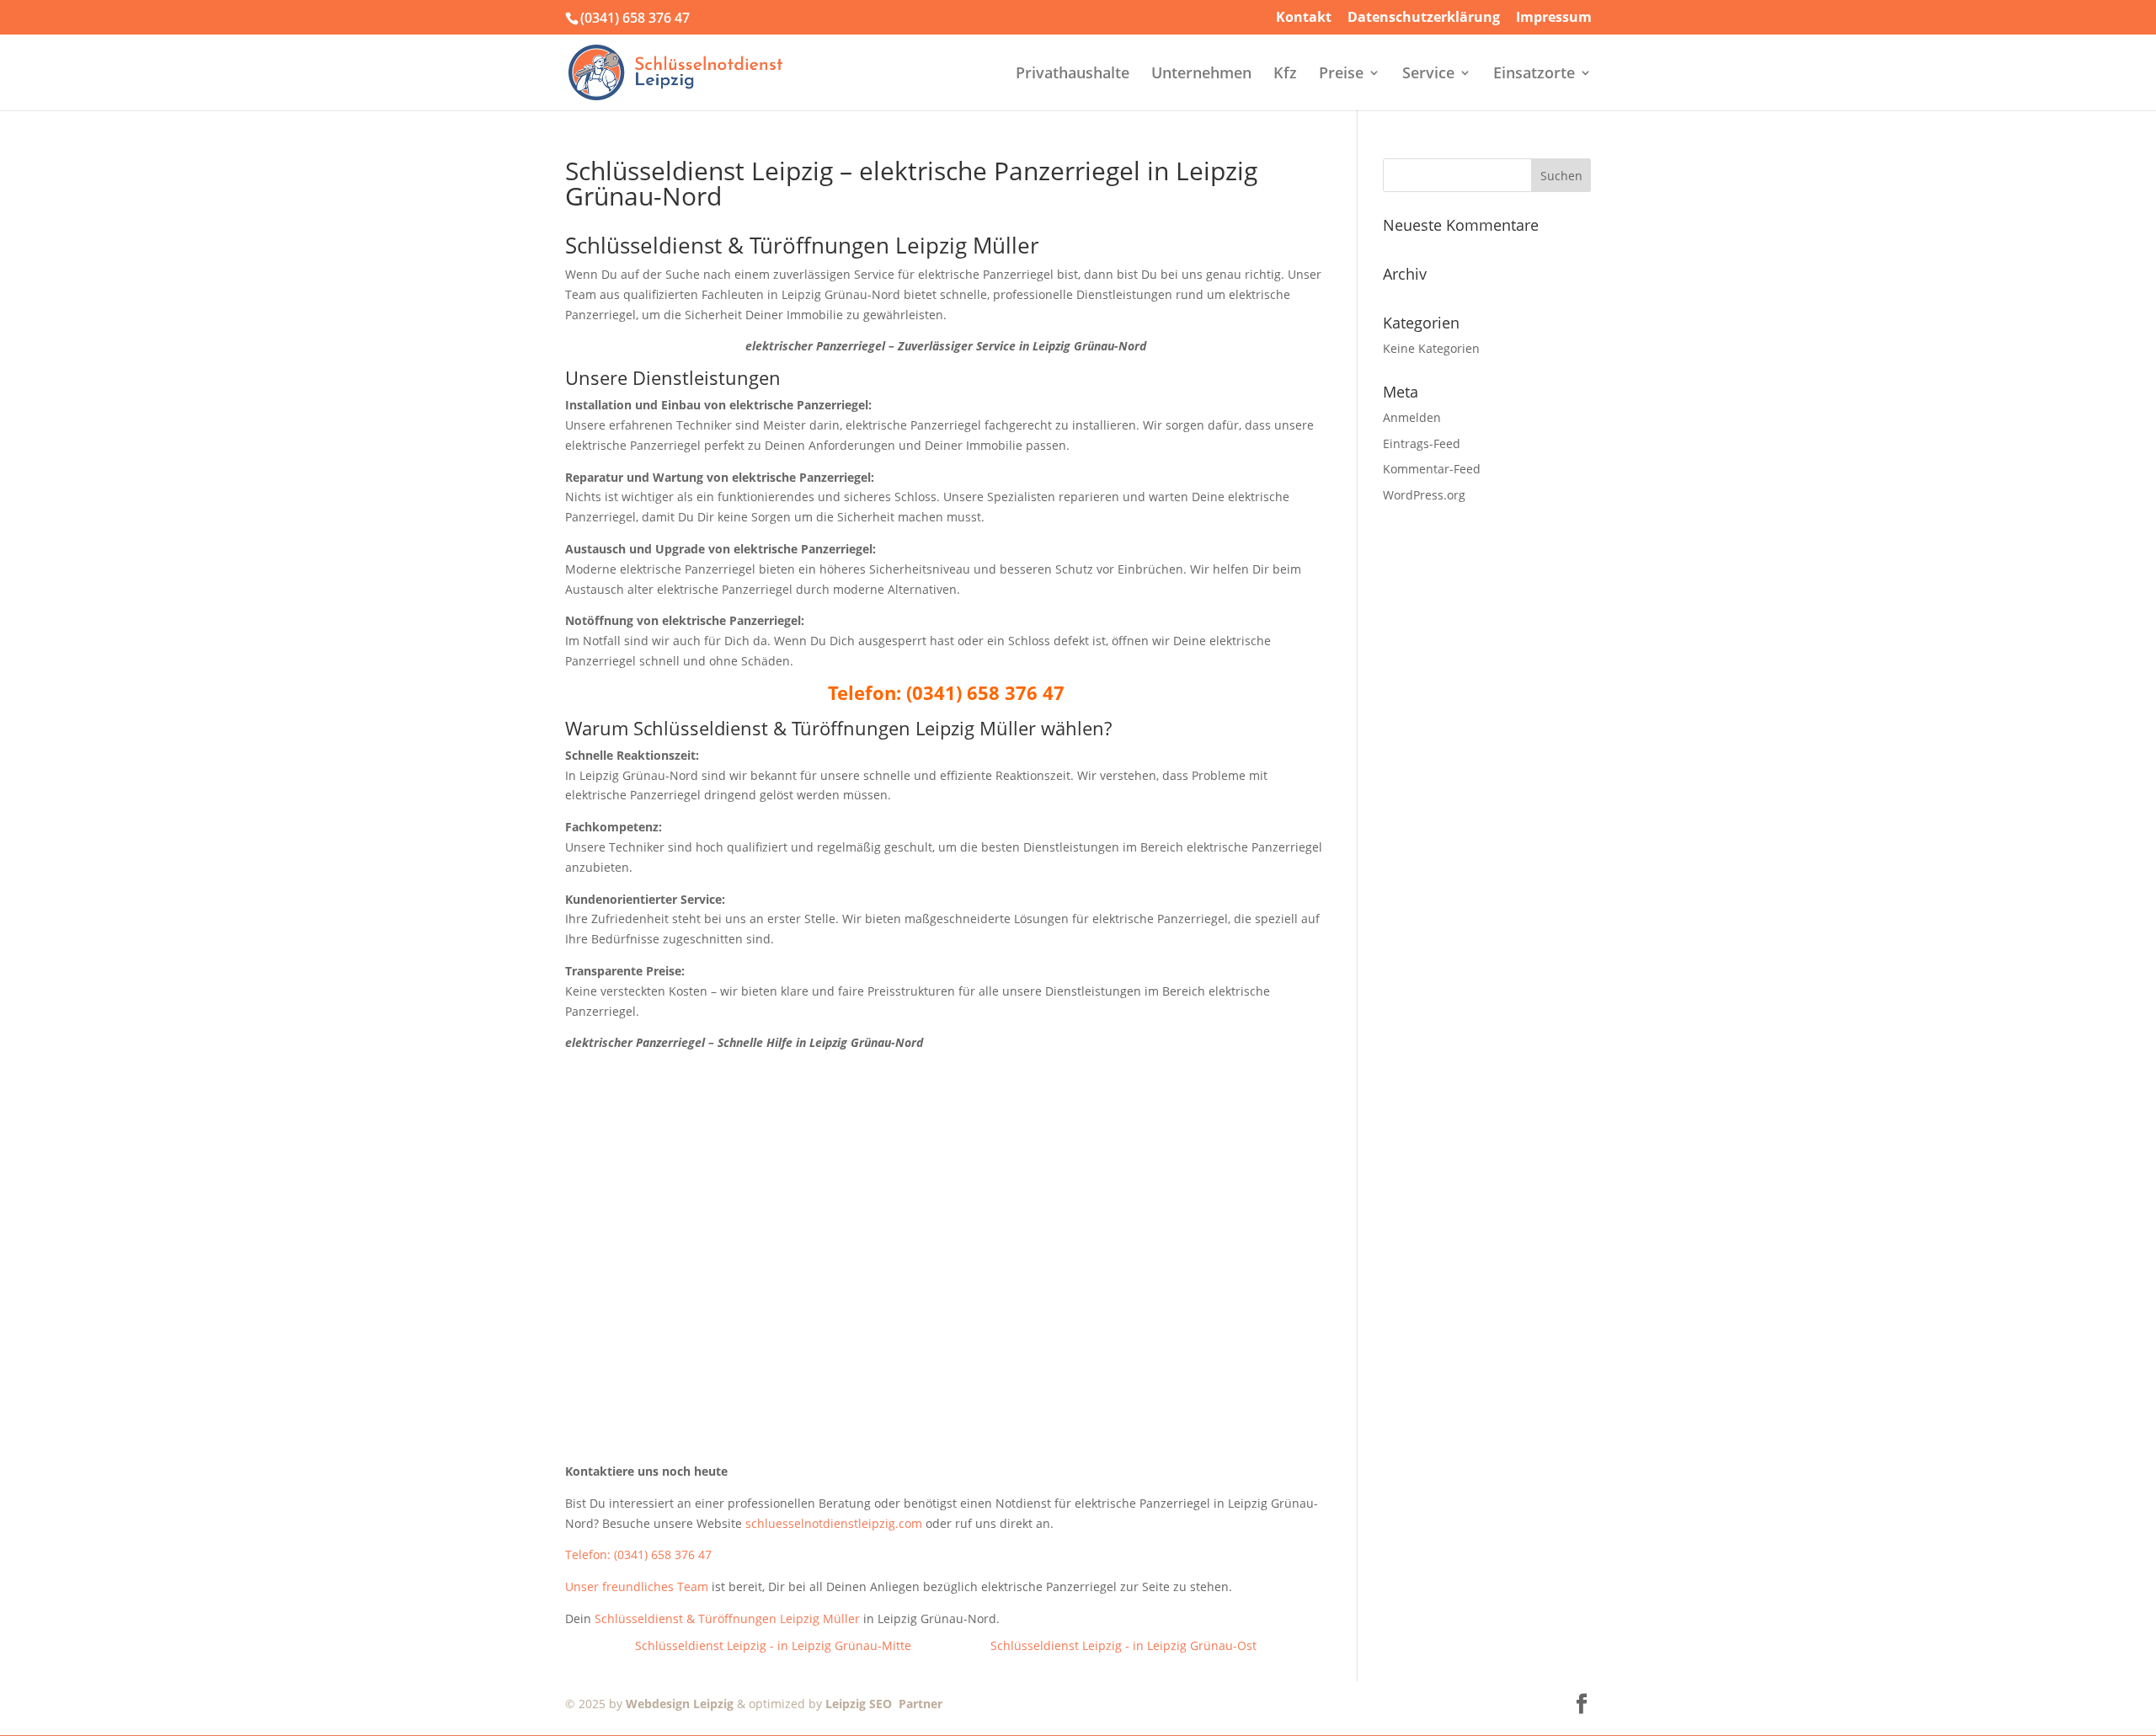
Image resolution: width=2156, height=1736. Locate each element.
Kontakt (1304, 18)
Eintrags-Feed (1422, 443)
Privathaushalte (1073, 75)
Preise (1341, 75)
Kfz (1285, 75)
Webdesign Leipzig (680, 1704)
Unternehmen (1201, 75)
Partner (917, 1704)
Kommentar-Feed (1432, 469)
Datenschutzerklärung (1424, 18)
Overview (951, 1645)
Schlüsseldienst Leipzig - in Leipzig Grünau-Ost (1123, 1645)
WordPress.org (1424, 495)
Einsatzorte (1534, 75)
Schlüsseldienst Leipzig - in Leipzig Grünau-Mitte (773, 1645)
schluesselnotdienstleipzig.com (834, 1523)
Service (1428, 75)
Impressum (1554, 18)
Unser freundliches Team (637, 1586)
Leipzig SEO (859, 1704)
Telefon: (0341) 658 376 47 (638, 1554)
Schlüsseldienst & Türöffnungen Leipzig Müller (727, 1618)
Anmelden (1412, 417)
